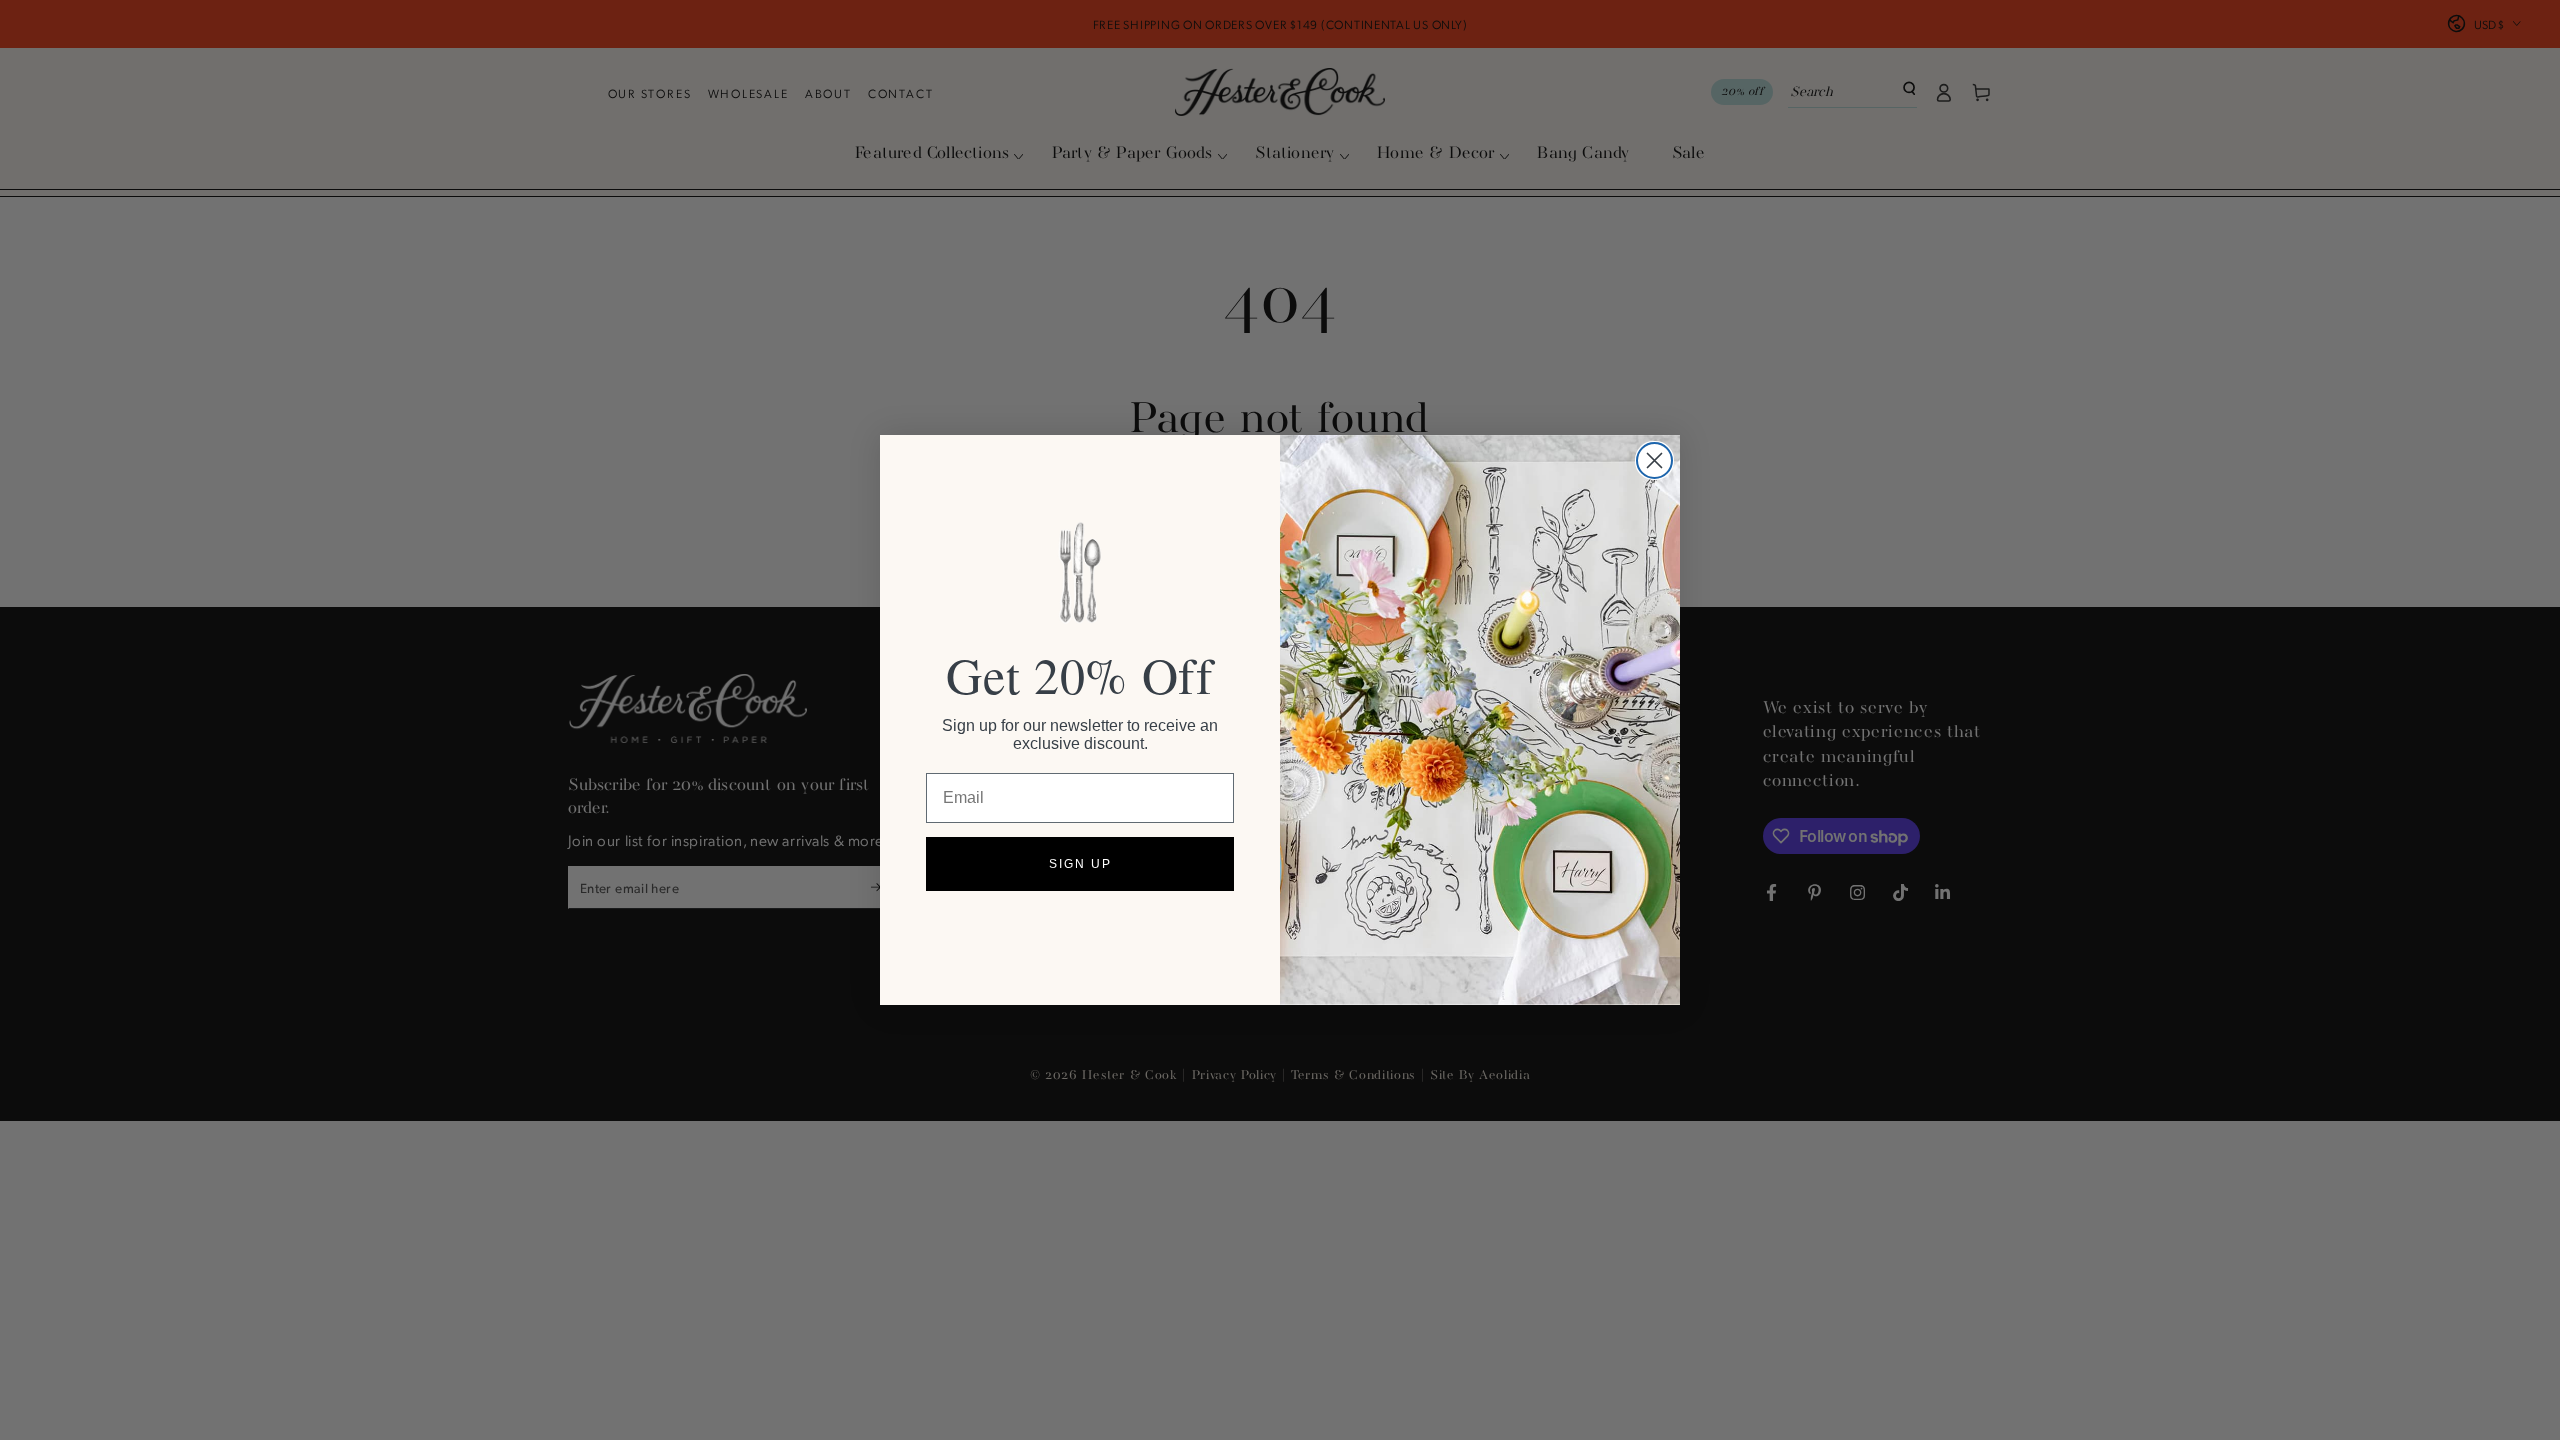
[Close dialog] (1654, 460)
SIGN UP (1080, 864)
